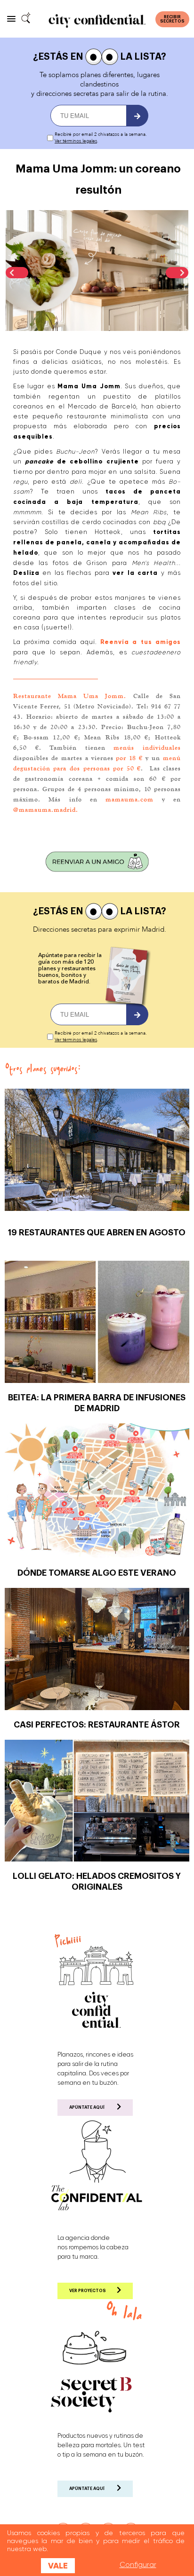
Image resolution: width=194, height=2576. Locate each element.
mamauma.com (129, 799)
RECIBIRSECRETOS (172, 19)
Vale (58, 2566)
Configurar (138, 2565)
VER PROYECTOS (88, 2291)
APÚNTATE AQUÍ (87, 2108)
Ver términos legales (76, 141)
